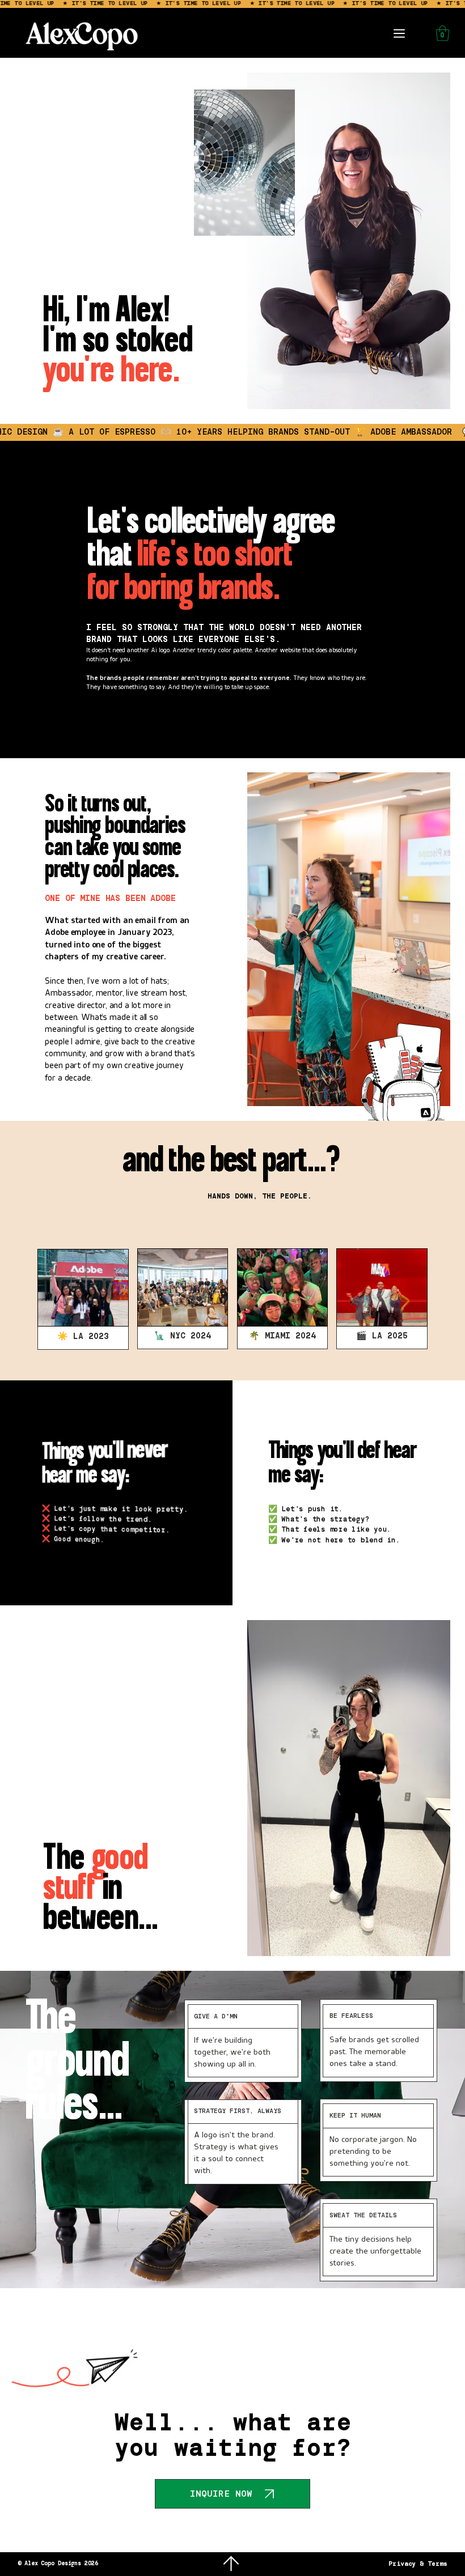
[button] (443, 33)
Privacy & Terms (418, 2564)
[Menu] (400, 33)
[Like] (231, 2564)
